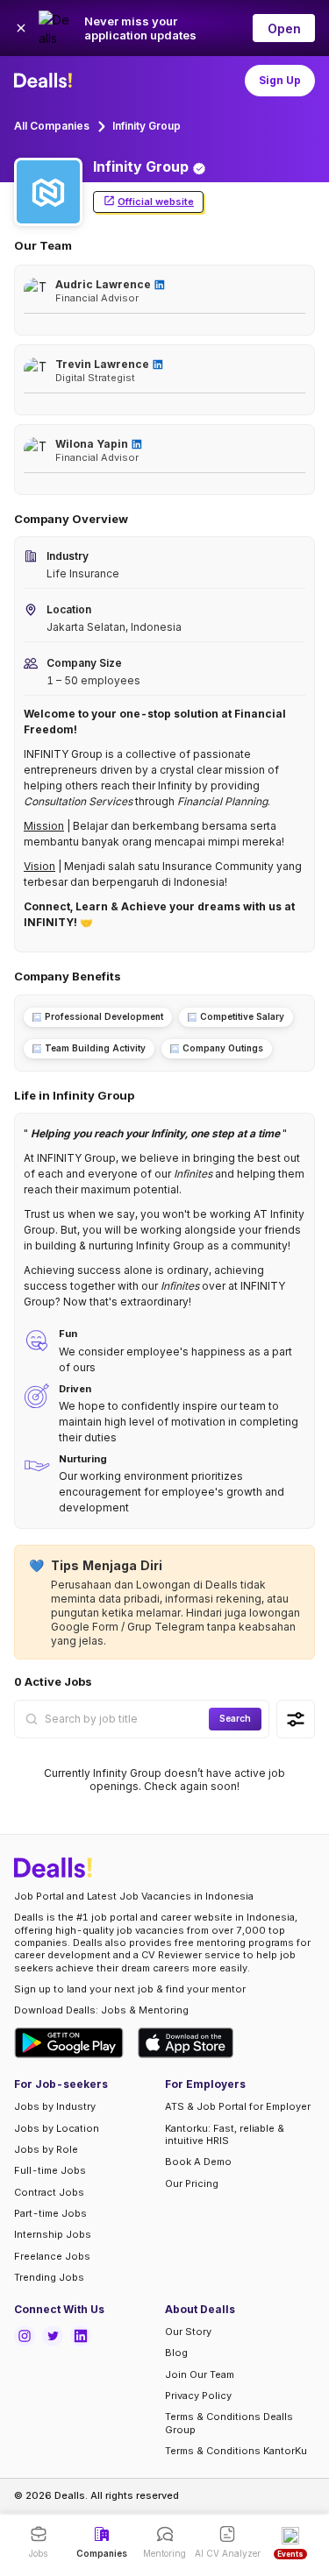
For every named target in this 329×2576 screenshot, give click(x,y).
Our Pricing (192, 2183)
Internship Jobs (53, 2234)
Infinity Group (147, 126)
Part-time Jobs (50, 2213)
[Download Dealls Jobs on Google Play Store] (69, 2043)
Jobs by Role (46, 2149)
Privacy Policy (198, 2396)
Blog (176, 2353)
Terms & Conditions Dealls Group (229, 2423)
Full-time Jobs (50, 2170)
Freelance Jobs (52, 2256)
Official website (156, 202)
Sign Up (280, 80)
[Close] (21, 28)
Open (284, 28)
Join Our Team (200, 2374)
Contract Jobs (49, 2192)
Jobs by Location (57, 2128)
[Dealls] (46, 81)
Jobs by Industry (55, 2106)
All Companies (52, 126)
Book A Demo (198, 2162)
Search (235, 1718)
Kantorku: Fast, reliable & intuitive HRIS (225, 2134)
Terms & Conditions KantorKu (236, 2451)
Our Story (188, 2332)
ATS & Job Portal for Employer (238, 2106)
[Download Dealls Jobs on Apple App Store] (186, 2043)
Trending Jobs (49, 2277)
